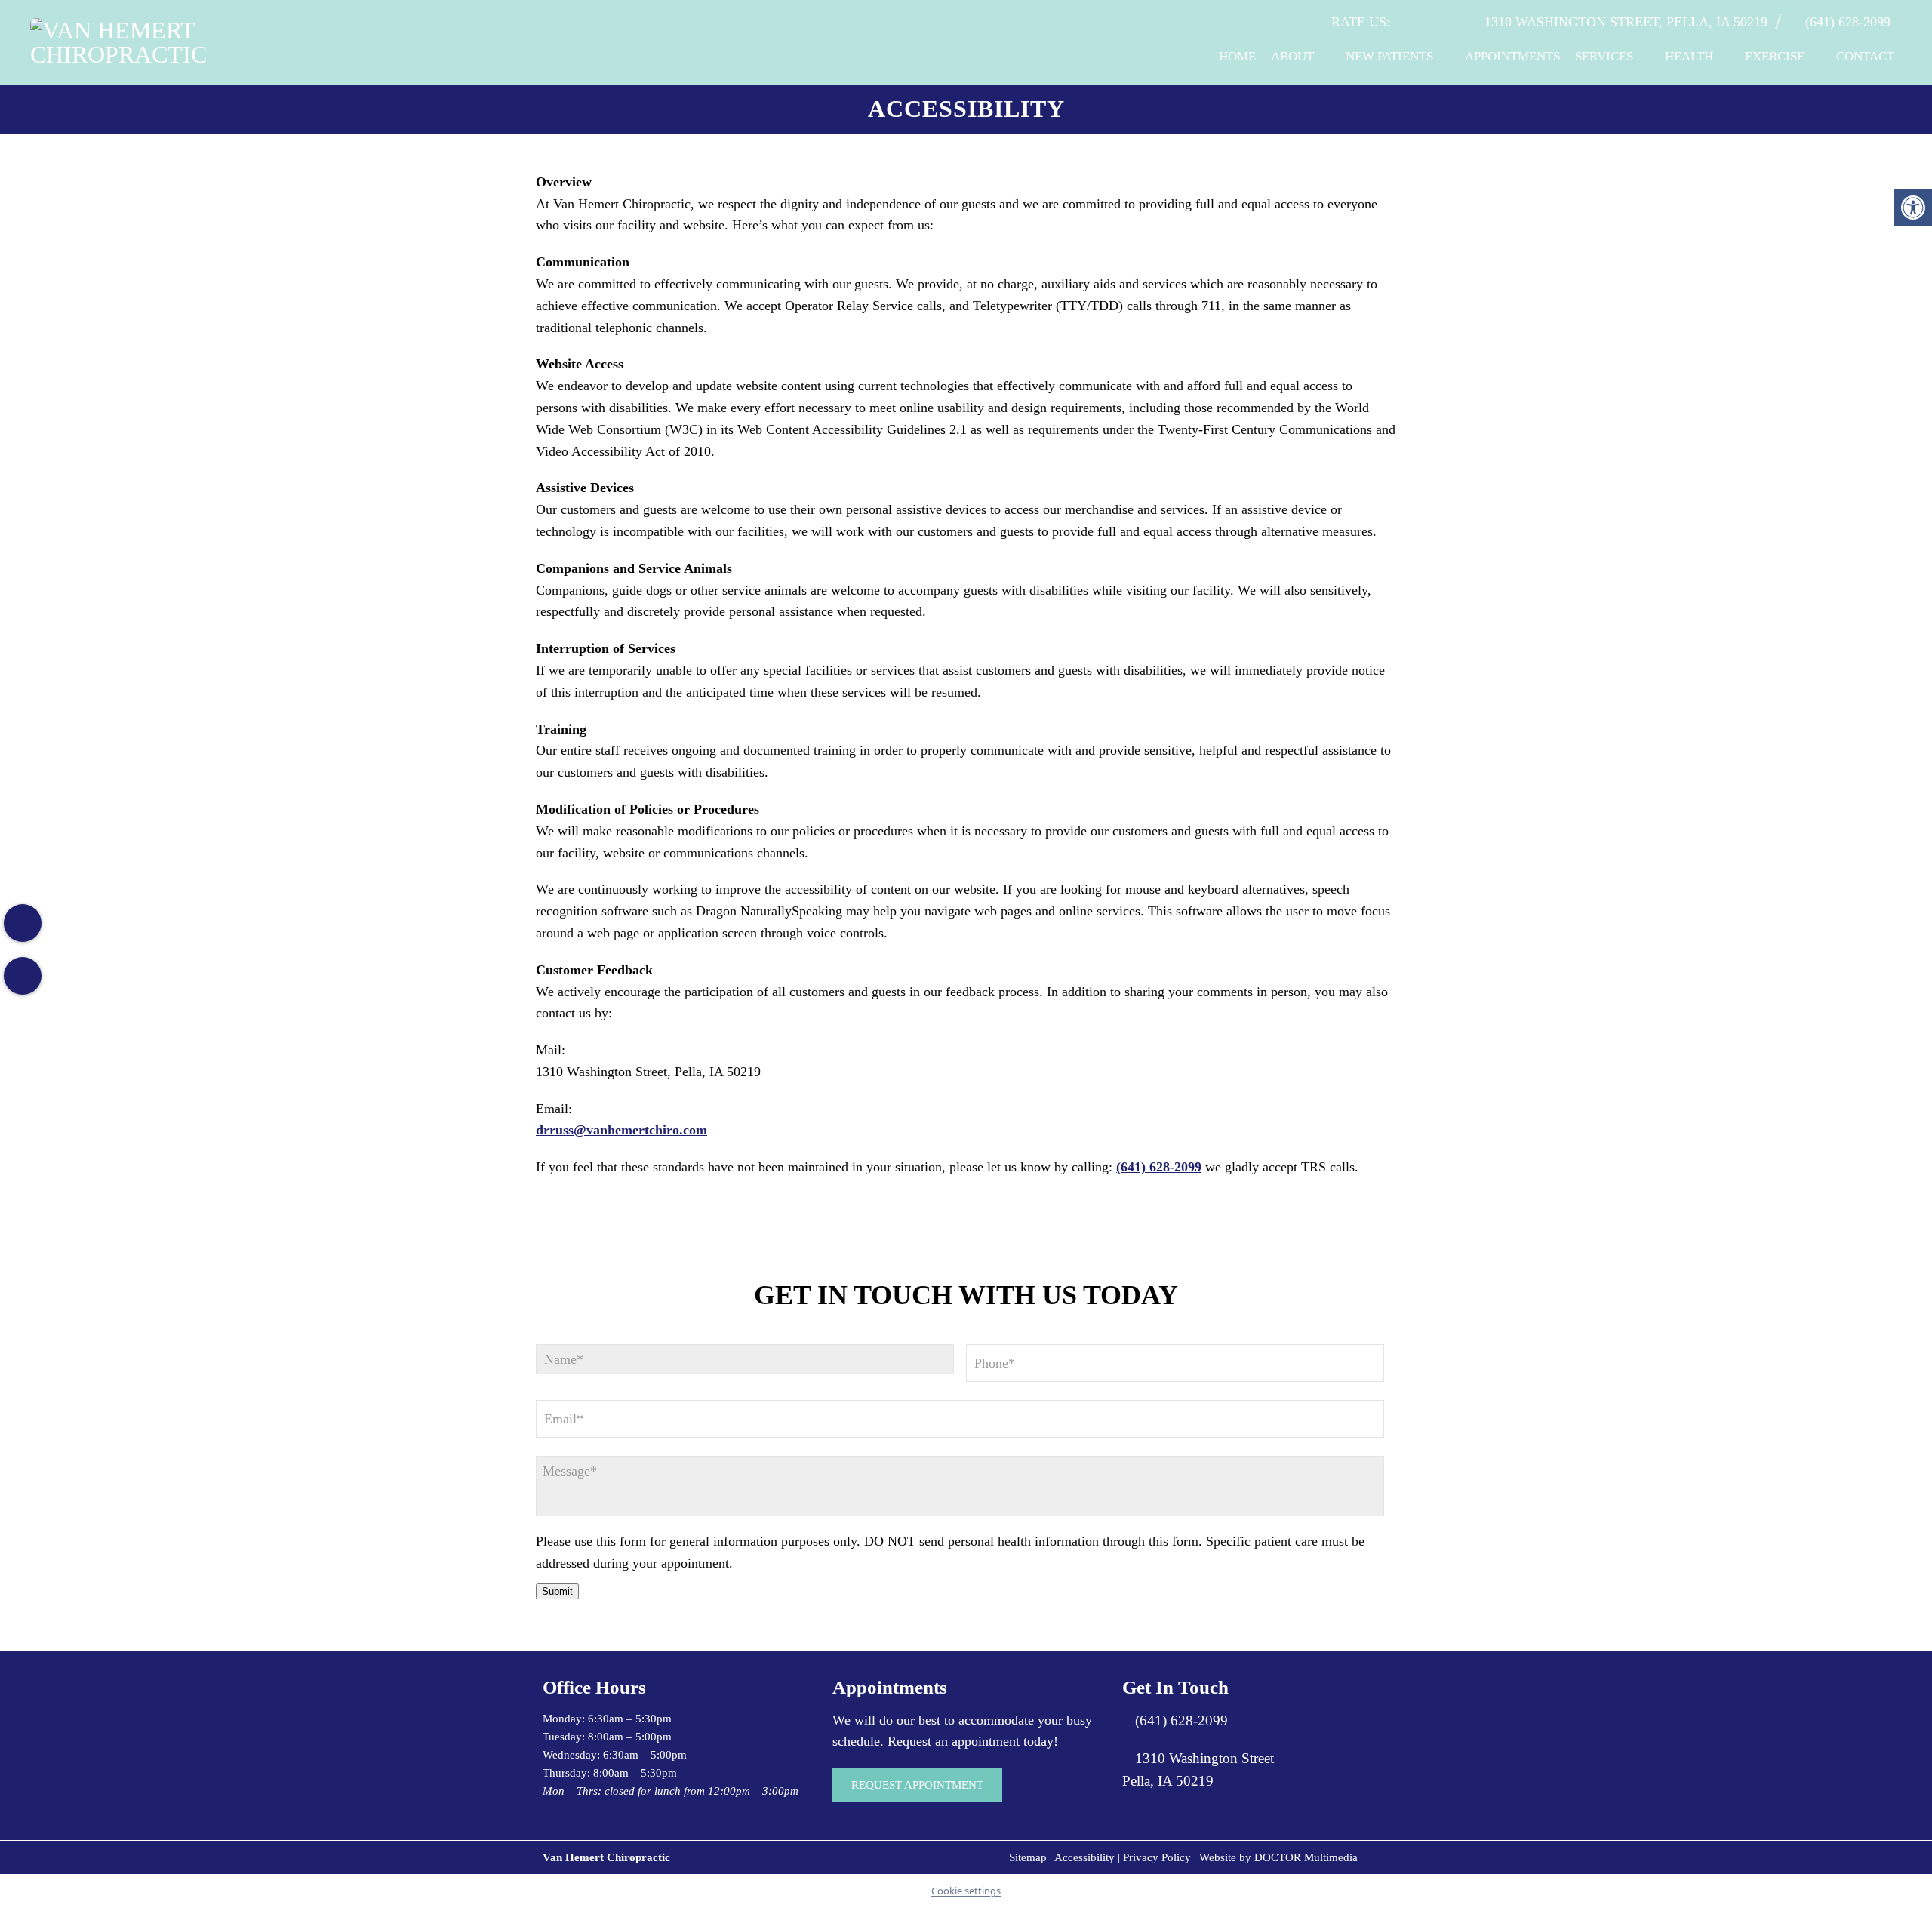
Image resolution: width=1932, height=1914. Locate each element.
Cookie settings (966, 1891)
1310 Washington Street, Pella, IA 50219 (1626, 22)
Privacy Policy (1157, 1857)
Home (1237, 56)
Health (1689, 56)
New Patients (1389, 56)
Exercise (1775, 56)
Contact (1865, 56)
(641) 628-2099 (1848, 22)
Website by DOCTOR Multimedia (1278, 1857)
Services (1604, 56)
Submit (557, 1591)
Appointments (1512, 56)
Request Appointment (917, 1785)
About (1292, 56)
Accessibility (1084, 1857)
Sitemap (1028, 1857)
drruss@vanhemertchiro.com (621, 1130)
